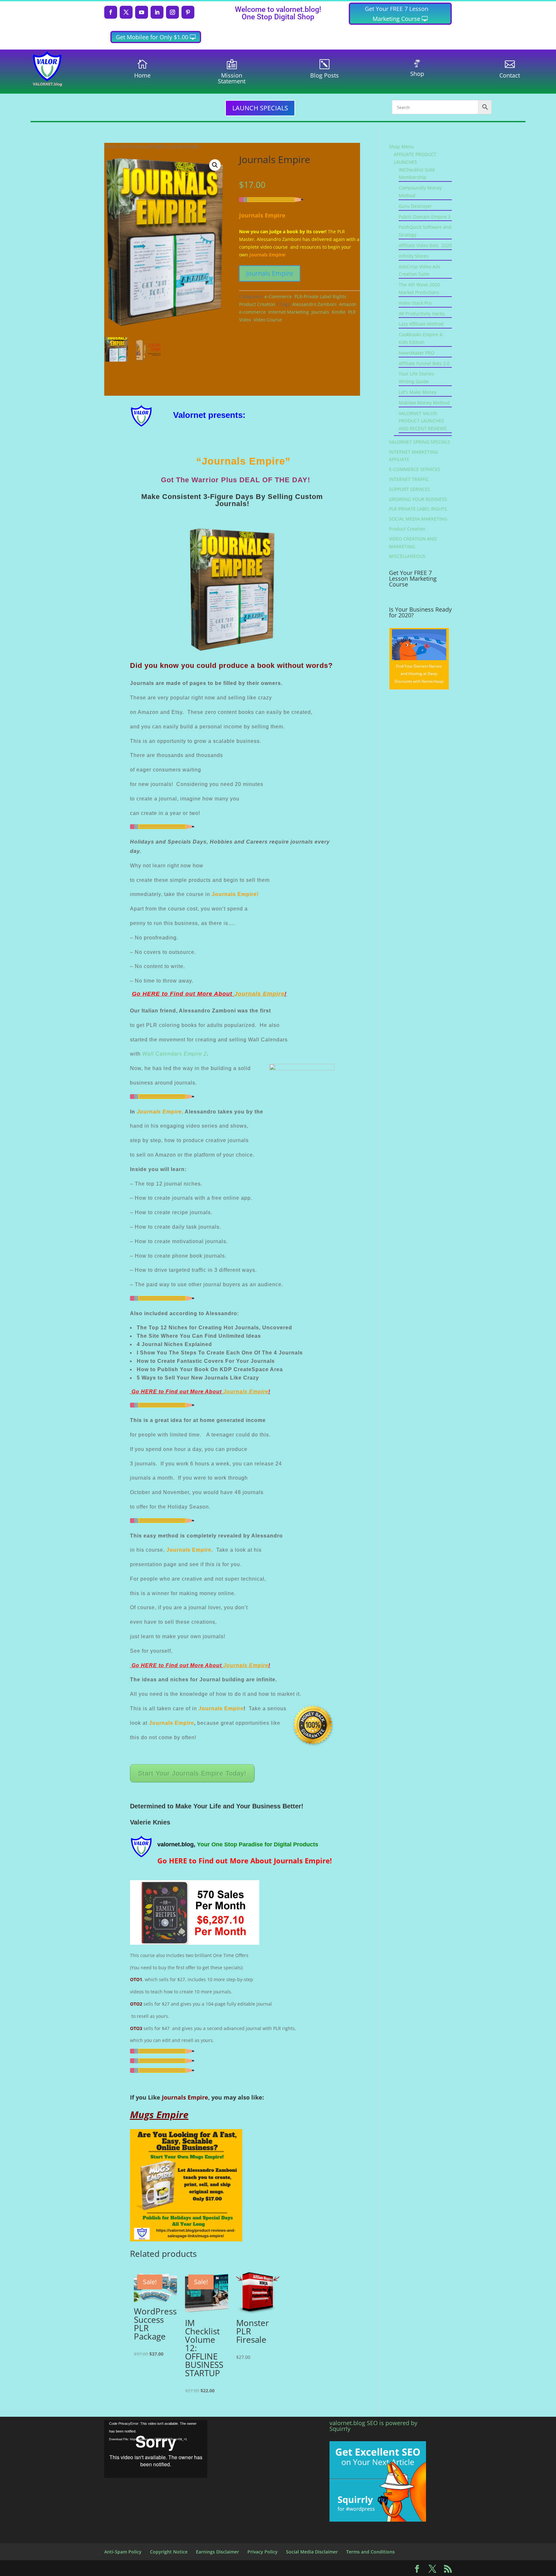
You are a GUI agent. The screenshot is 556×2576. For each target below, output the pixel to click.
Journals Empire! (235, 894)
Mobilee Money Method (424, 403)
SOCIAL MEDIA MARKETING (418, 519)
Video (245, 320)
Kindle (339, 312)
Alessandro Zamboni (314, 304)
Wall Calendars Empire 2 (175, 1054)
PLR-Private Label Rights (143, 146)
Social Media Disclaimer (312, 2552)
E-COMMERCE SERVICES (415, 469)
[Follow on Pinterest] (188, 12)
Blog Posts (324, 75)
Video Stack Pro (415, 303)
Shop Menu (401, 147)
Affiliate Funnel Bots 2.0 (424, 363)
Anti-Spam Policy (123, 2552)
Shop (417, 74)
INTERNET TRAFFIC (409, 479)
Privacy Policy (263, 2552)
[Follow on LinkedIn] (157, 12)
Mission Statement (232, 78)
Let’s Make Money (418, 392)
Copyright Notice (169, 2552)
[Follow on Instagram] (172, 12)
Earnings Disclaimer (218, 2552)
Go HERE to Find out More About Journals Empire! (245, 1860)
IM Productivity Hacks (422, 314)
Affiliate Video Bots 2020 (425, 245)
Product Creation (257, 304)
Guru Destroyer (415, 206)
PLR (352, 312)
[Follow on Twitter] (126, 12)
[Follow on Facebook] (111, 12)
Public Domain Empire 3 (425, 217)
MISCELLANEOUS (407, 556)
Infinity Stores (413, 256)
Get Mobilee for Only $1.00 (152, 37)
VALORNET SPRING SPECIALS (420, 442)
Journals (320, 312)
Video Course (268, 320)
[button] (215, 165)
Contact (510, 75)
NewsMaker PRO (417, 353)
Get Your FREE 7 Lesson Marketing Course (397, 14)
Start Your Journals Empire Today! (192, 1773)
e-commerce (252, 312)
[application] (156, 2449)
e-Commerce (278, 296)
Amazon (348, 304)
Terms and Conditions (371, 2552)
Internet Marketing (289, 312)
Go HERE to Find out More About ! (209, 994)
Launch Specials (260, 108)
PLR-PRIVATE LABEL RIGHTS (418, 509)
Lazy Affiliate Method (421, 324)
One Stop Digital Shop (278, 17)
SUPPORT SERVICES (410, 489)
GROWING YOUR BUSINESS (418, 499)
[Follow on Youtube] (142, 12)
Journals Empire (270, 273)
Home (142, 75)
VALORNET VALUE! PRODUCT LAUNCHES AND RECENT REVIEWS (423, 421)
